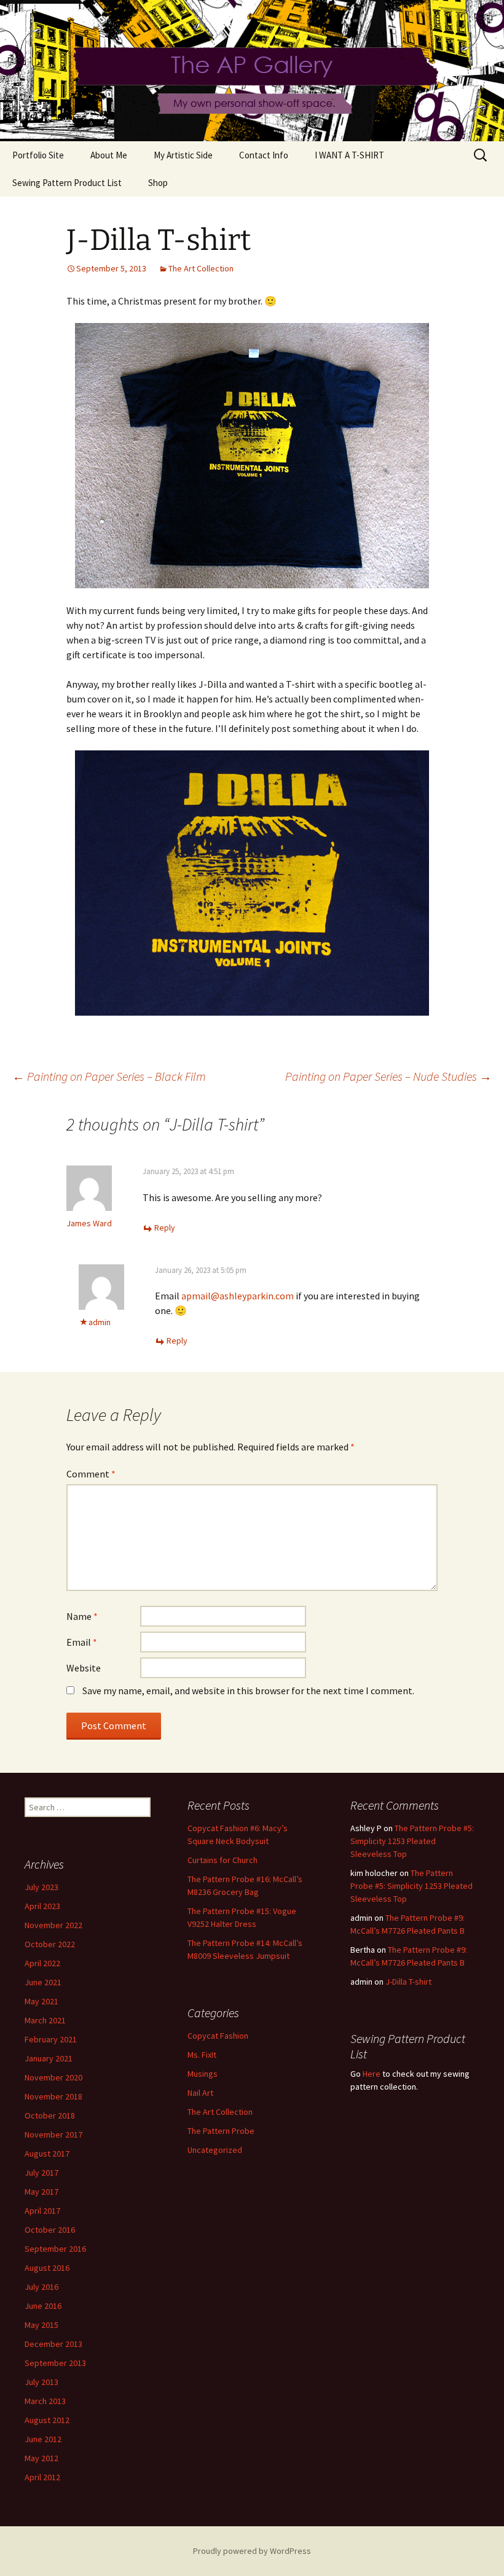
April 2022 (42, 1963)
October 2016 (50, 2230)
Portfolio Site (38, 155)
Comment (91, 1474)
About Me (109, 155)
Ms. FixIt (202, 2055)
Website (84, 1668)
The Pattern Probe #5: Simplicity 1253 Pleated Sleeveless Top (412, 1841)
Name (82, 1616)
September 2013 (55, 2363)
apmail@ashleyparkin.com (238, 1296)
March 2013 (45, 2401)
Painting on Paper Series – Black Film (109, 1076)
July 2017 (41, 2173)
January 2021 (49, 2058)
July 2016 (41, 2287)
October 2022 (50, 1944)
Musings (203, 2074)
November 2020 (53, 2077)
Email (82, 1642)
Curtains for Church (222, 1860)
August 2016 (47, 2268)
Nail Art (200, 2093)
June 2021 (43, 1982)
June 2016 (43, 2306)
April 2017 (42, 2211)
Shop (158, 183)
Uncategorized (215, 2150)
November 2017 (53, 2134)
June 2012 (43, 2439)
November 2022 (53, 1925)
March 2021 (45, 2020)
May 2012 (41, 2458)
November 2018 (53, 2096)
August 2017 (47, 2154)
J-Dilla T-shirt (408, 1982)
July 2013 (41, 2382)
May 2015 (41, 2325)
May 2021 (41, 2001)
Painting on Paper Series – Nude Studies (388, 1076)
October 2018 (50, 2115)
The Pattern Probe (221, 2131)
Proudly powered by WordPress (252, 2551)
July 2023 (41, 1887)
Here (372, 2074)
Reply (165, 1228)
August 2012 (47, 2420)
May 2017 (41, 2192)
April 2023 (42, 1906)
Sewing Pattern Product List (67, 183)
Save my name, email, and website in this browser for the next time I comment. (248, 1691)
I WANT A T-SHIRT (349, 155)
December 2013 (53, 2344)
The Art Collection (201, 268)
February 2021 (51, 2039)
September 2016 (55, 2249)
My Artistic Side (183, 155)
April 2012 (42, 2477)
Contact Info (264, 155)
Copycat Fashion (218, 2036)
